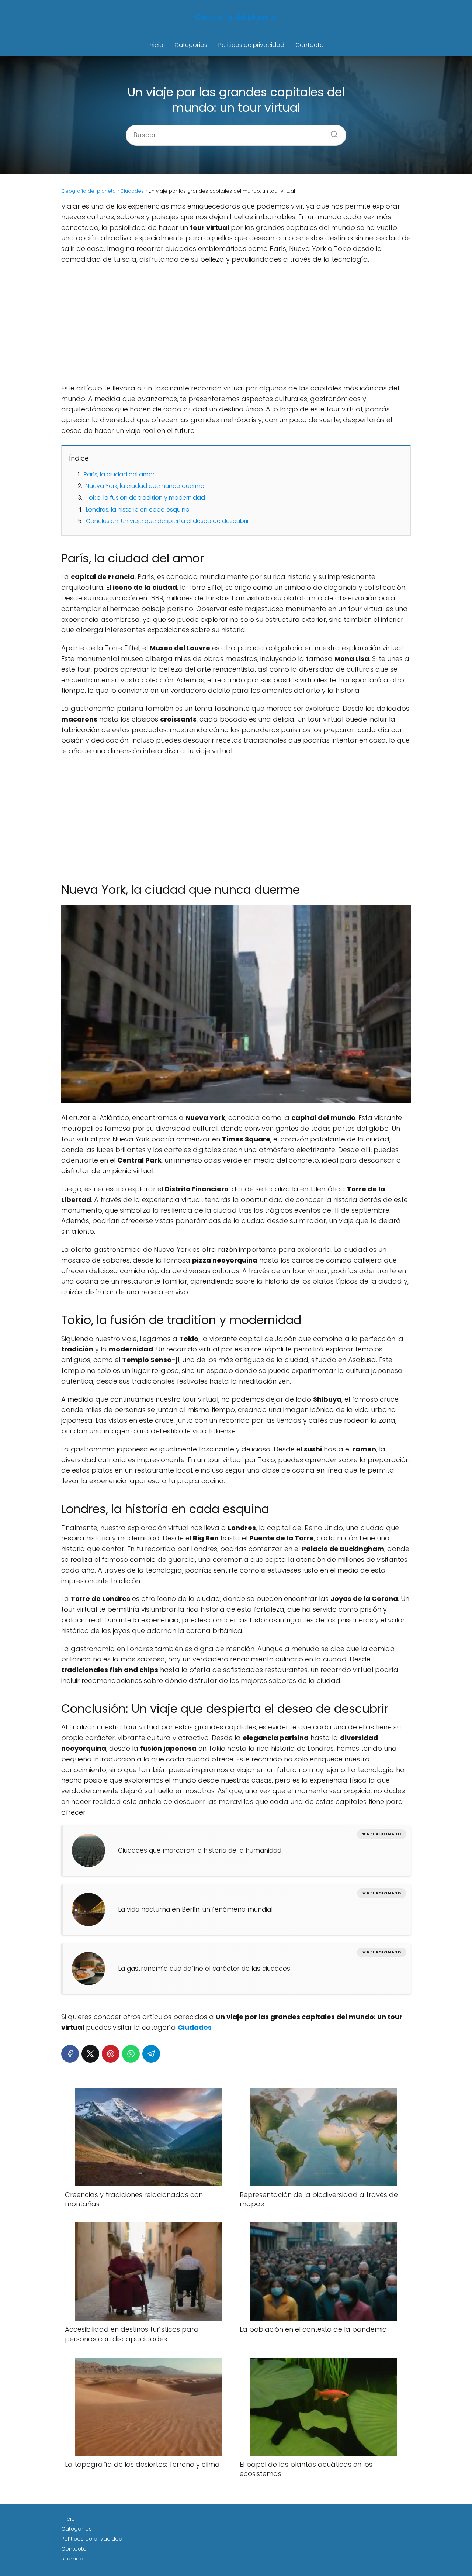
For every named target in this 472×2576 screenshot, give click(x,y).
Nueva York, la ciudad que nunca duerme (145, 486)
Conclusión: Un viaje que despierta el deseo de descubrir (167, 521)
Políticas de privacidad (251, 45)
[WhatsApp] (131, 2054)
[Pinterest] (111, 2054)
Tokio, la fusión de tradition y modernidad (145, 498)
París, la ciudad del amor (119, 474)
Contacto (310, 45)
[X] (90, 2054)
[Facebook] (70, 2054)
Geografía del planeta (236, 17)
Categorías (191, 45)
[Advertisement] (236, 324)
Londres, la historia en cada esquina (138, 509)
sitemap (72, 2559)
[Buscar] (332, 132)
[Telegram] (151, 2054)
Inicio (156, 45)
